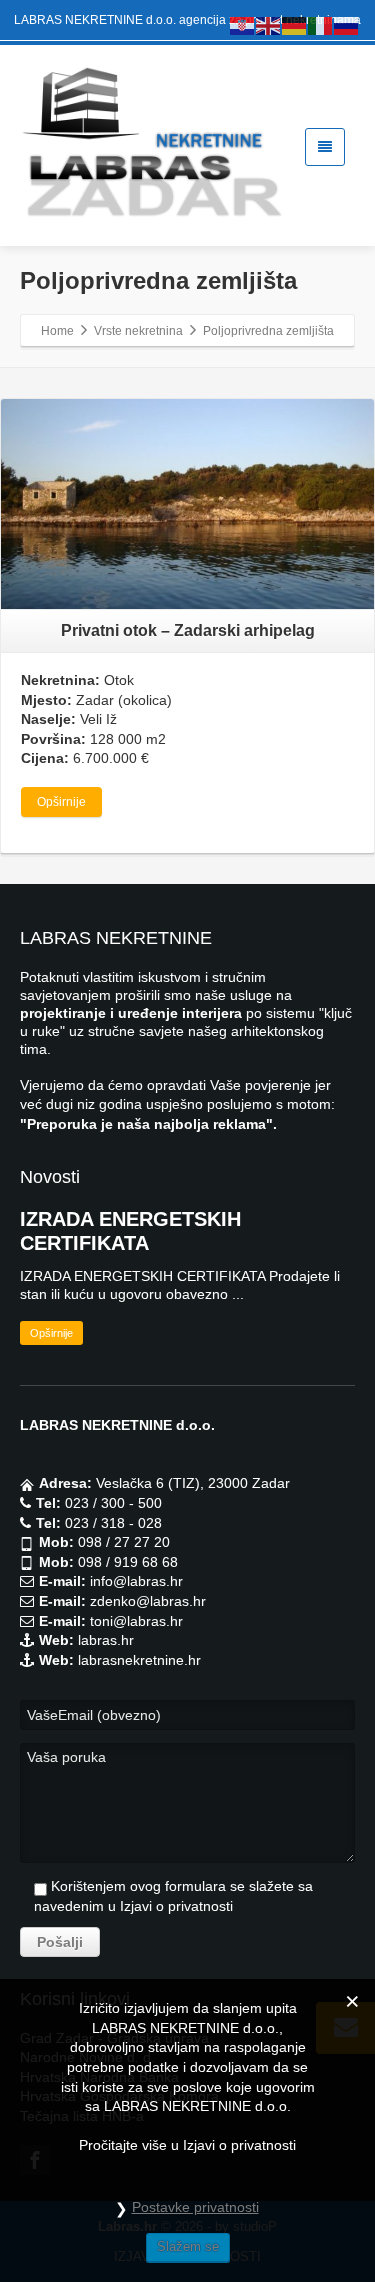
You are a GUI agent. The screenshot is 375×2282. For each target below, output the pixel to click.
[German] (295, 25)
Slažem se (188, 2246)
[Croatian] (243, 25)
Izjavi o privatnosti (176, 1906)
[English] (269, 25)
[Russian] (347, 25)
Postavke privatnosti (195, 2207)
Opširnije (61, 802)
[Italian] (321, 25)
